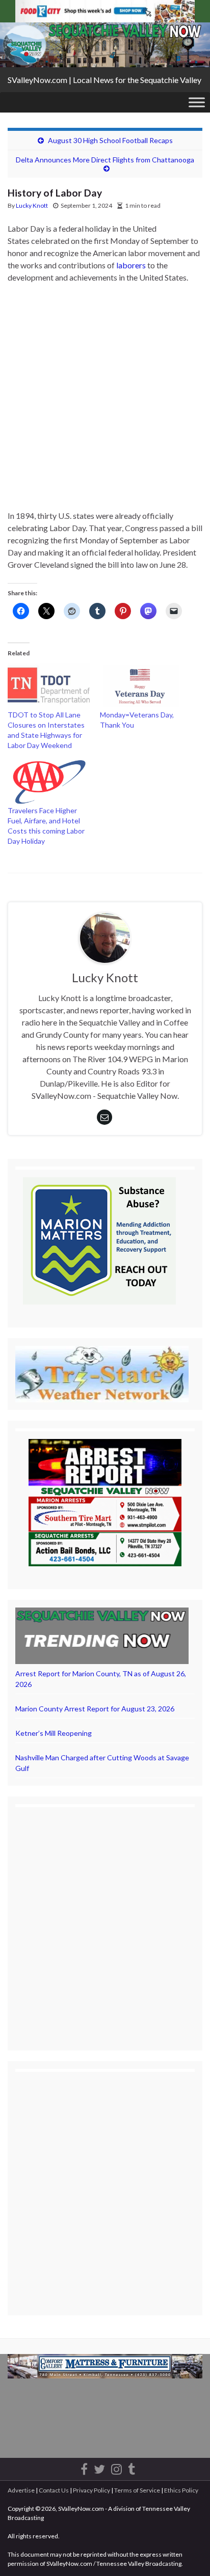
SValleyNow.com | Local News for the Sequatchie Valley (104, 80)
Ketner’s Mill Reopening (54, 1733)
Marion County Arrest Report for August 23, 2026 (95, 1709)
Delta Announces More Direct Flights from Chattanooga (105, 160)
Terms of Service (137, 2490)
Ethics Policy (181, 2490)
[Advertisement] (105, 401)
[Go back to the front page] (105, 45)
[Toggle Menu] (197, 102)
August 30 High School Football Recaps (110, 140)
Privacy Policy (91, 2490)
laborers (131, 265)
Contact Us (54, 2490)
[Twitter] (99, 2467)
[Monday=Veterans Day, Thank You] (141, 686)
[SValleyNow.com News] (132, 2467)
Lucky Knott (32, 205)
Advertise (21, 2490)
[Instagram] (116, 2467)
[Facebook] (84, 2467)
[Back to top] (187, 2553)
